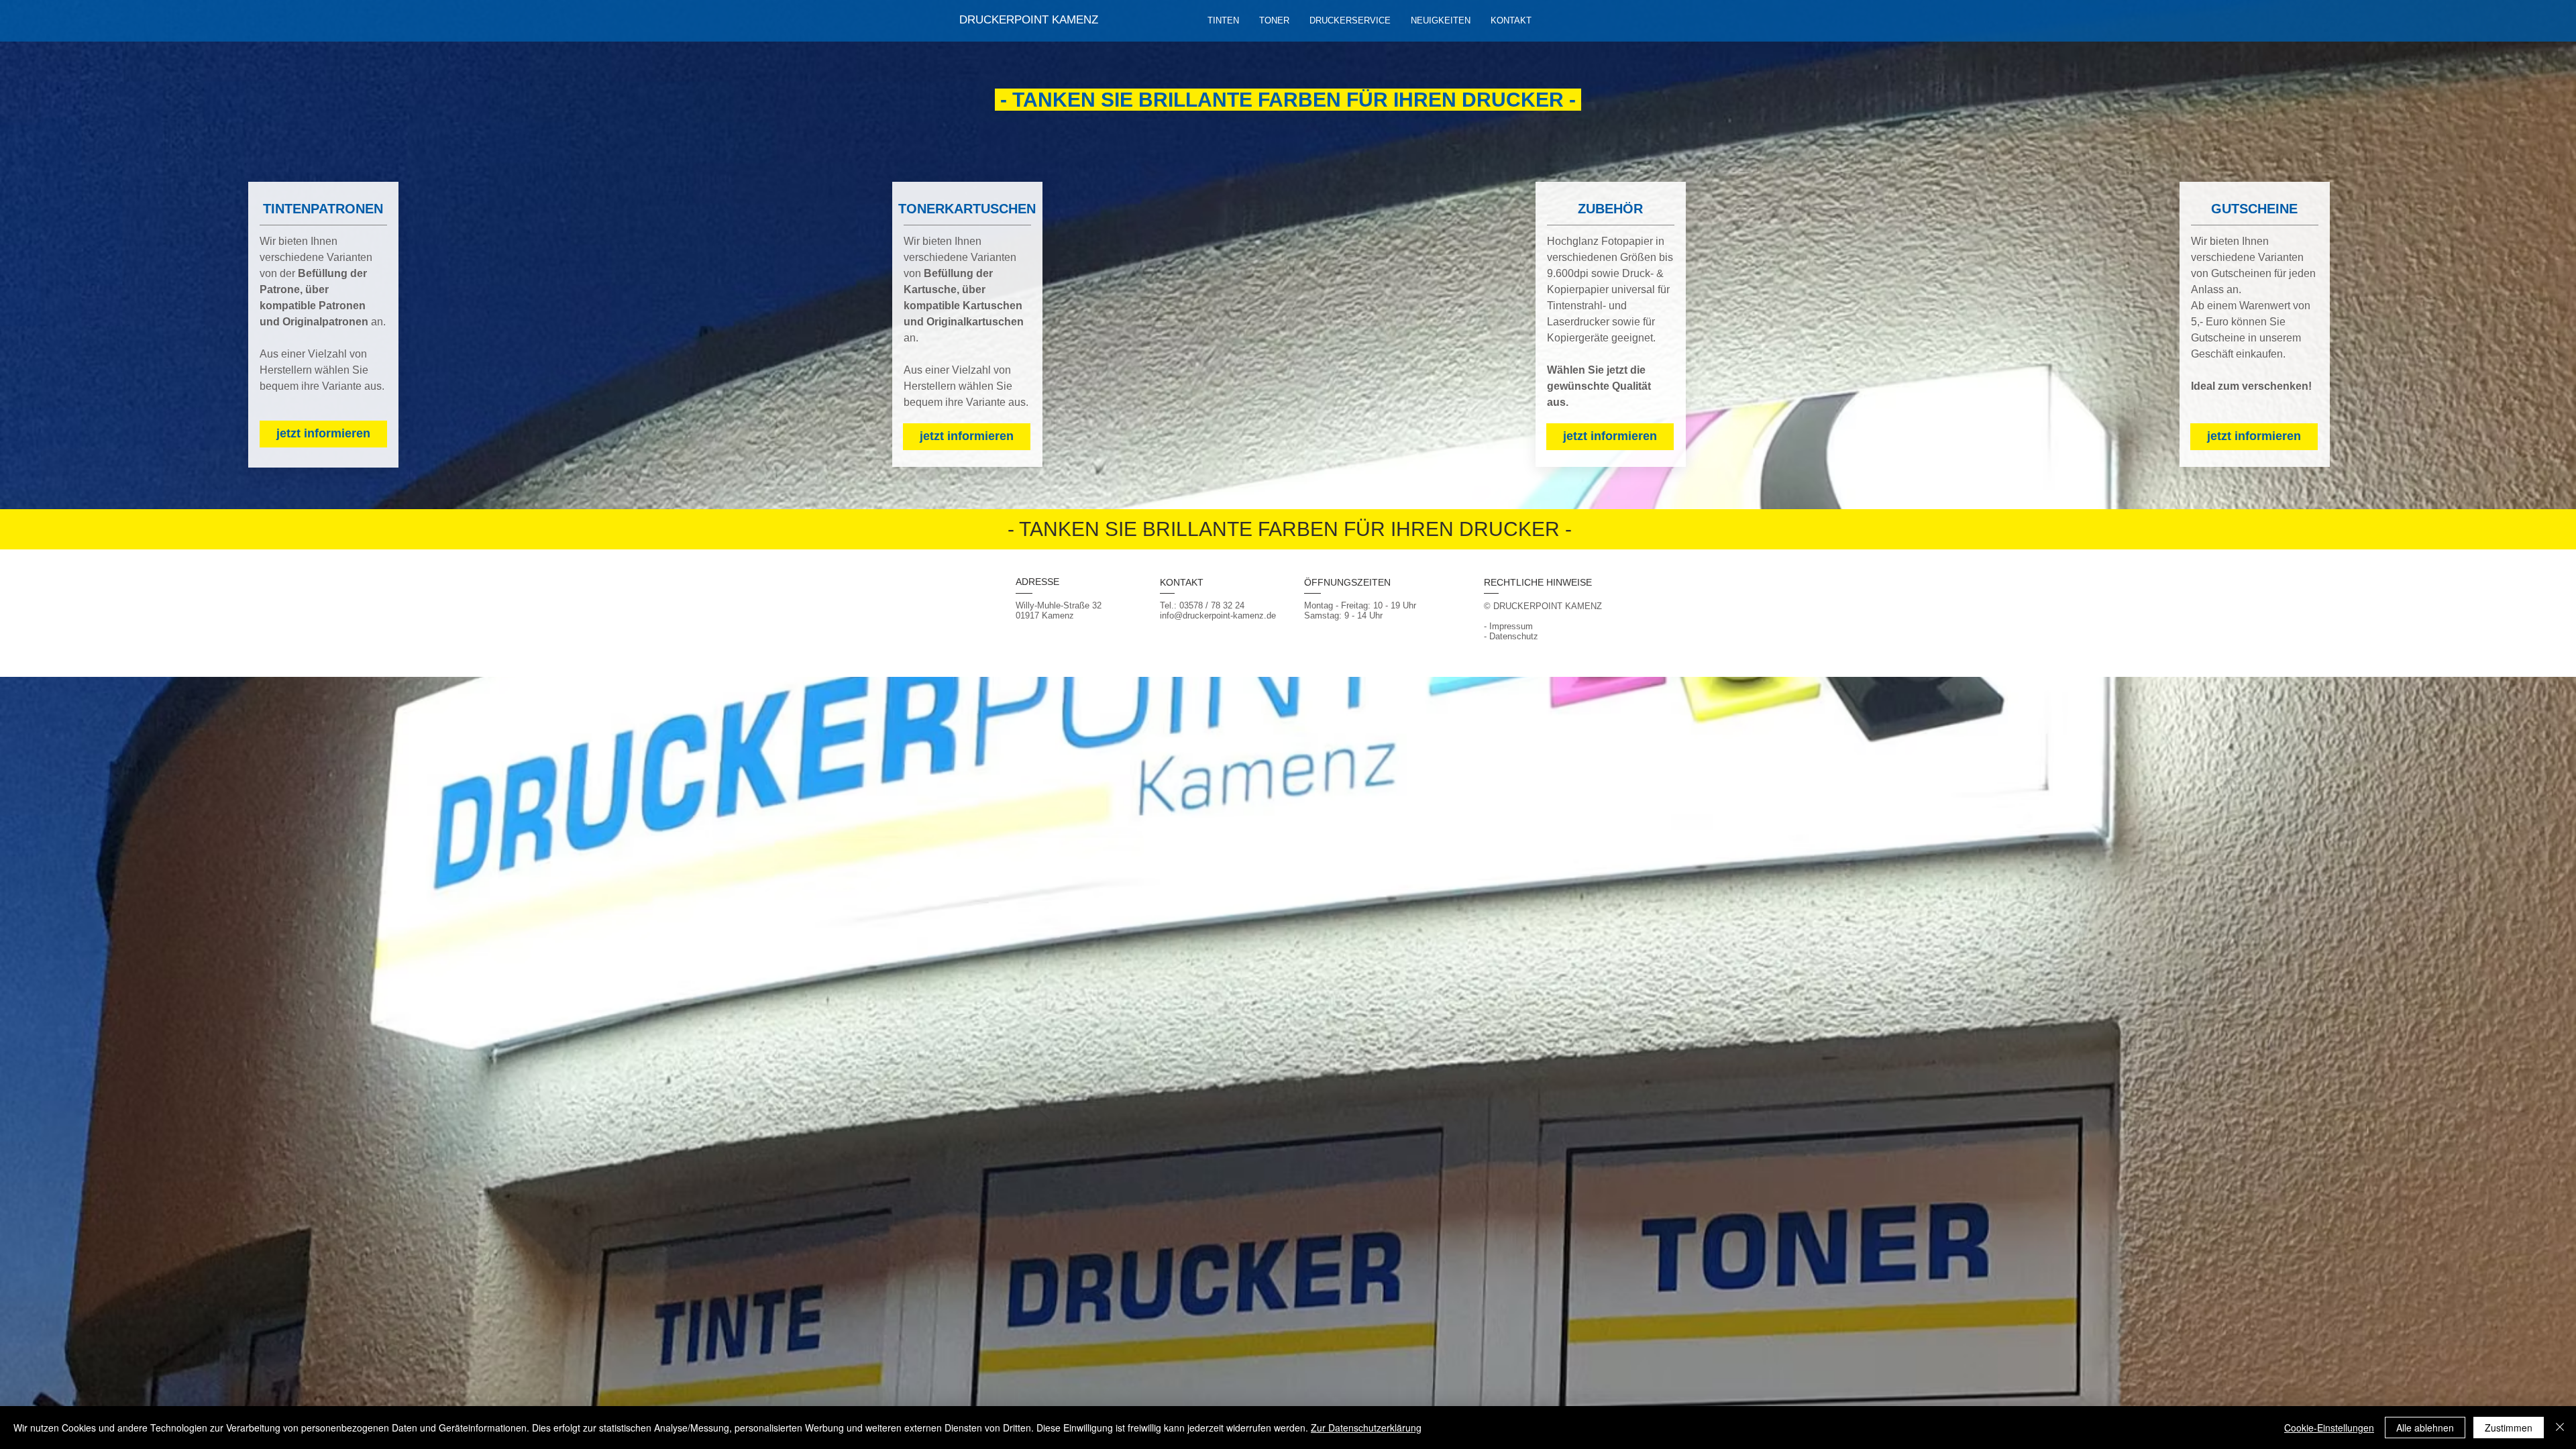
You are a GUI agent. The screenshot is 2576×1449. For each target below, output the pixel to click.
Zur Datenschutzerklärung (1366, 1428)
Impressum (1511, 626)
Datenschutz (1514, 636)
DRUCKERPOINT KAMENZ (1029, 20)
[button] (1350, 21)
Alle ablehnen (2425, 1428)
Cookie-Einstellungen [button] (2329, 1428)
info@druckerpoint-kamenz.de (1218, 615)
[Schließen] (2560, 1428)
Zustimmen (2509, 1428)
